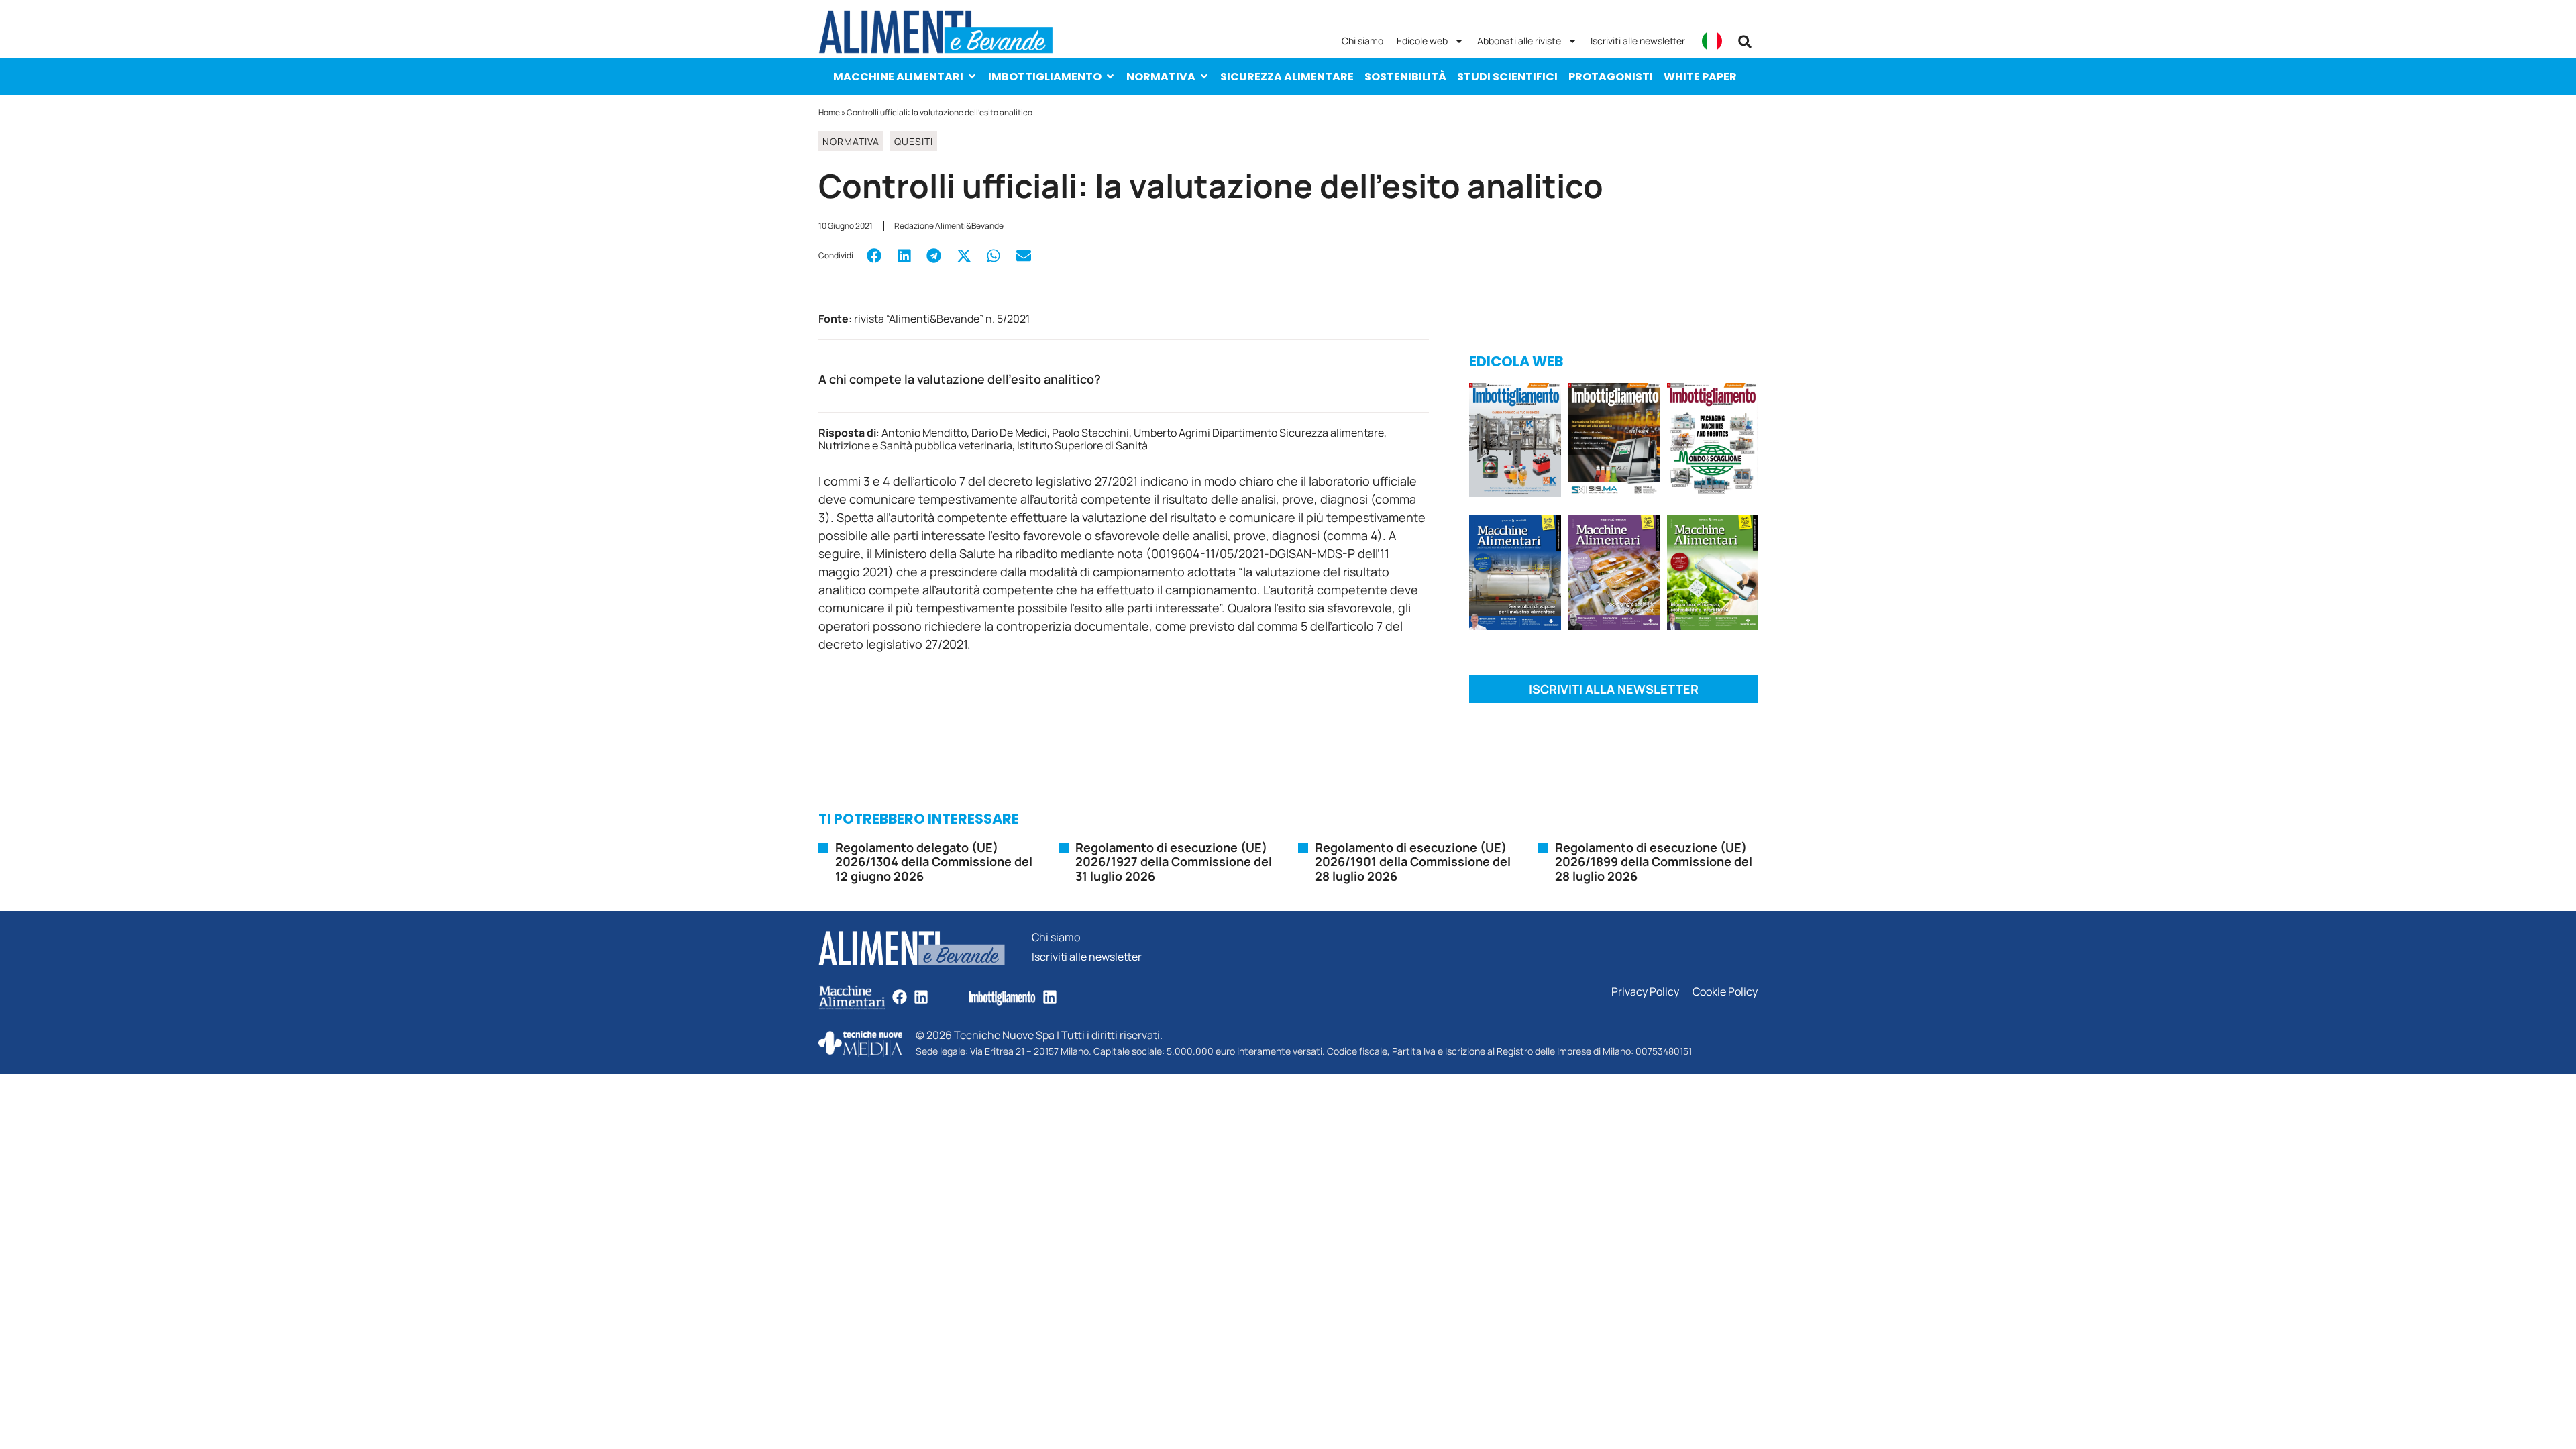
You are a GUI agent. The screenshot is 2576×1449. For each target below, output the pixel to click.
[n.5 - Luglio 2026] (1515, 442)
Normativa (1161, 77)
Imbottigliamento (1045, 77)
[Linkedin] (921, 997)
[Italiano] (1712, 41)
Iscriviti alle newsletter (1638, 41)
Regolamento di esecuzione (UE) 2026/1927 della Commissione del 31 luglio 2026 (1174, 862)
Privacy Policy (1645, 992)
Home (829, 112)
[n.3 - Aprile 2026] (1712, 442)
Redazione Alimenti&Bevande (949, 226)
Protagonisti (1611, 77)
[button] (1745, 42)
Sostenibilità (1405, 77)
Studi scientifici (1507, 77)
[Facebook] (900, 997)
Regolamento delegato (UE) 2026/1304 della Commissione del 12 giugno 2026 (934, 862)
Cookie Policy (1725, 992)
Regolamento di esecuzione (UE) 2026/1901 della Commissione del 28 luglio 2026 (1413, 862)
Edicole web (1422, 41)
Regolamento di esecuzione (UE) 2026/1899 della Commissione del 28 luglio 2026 (1654, 862)
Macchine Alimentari (898, 77)
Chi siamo (1362, 41)
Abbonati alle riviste (1519, 41)
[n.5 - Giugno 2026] (1515, 575)
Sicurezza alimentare (1287, 77)
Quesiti (914, 141)
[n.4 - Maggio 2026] (1614, 442)
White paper (1700, 77)
